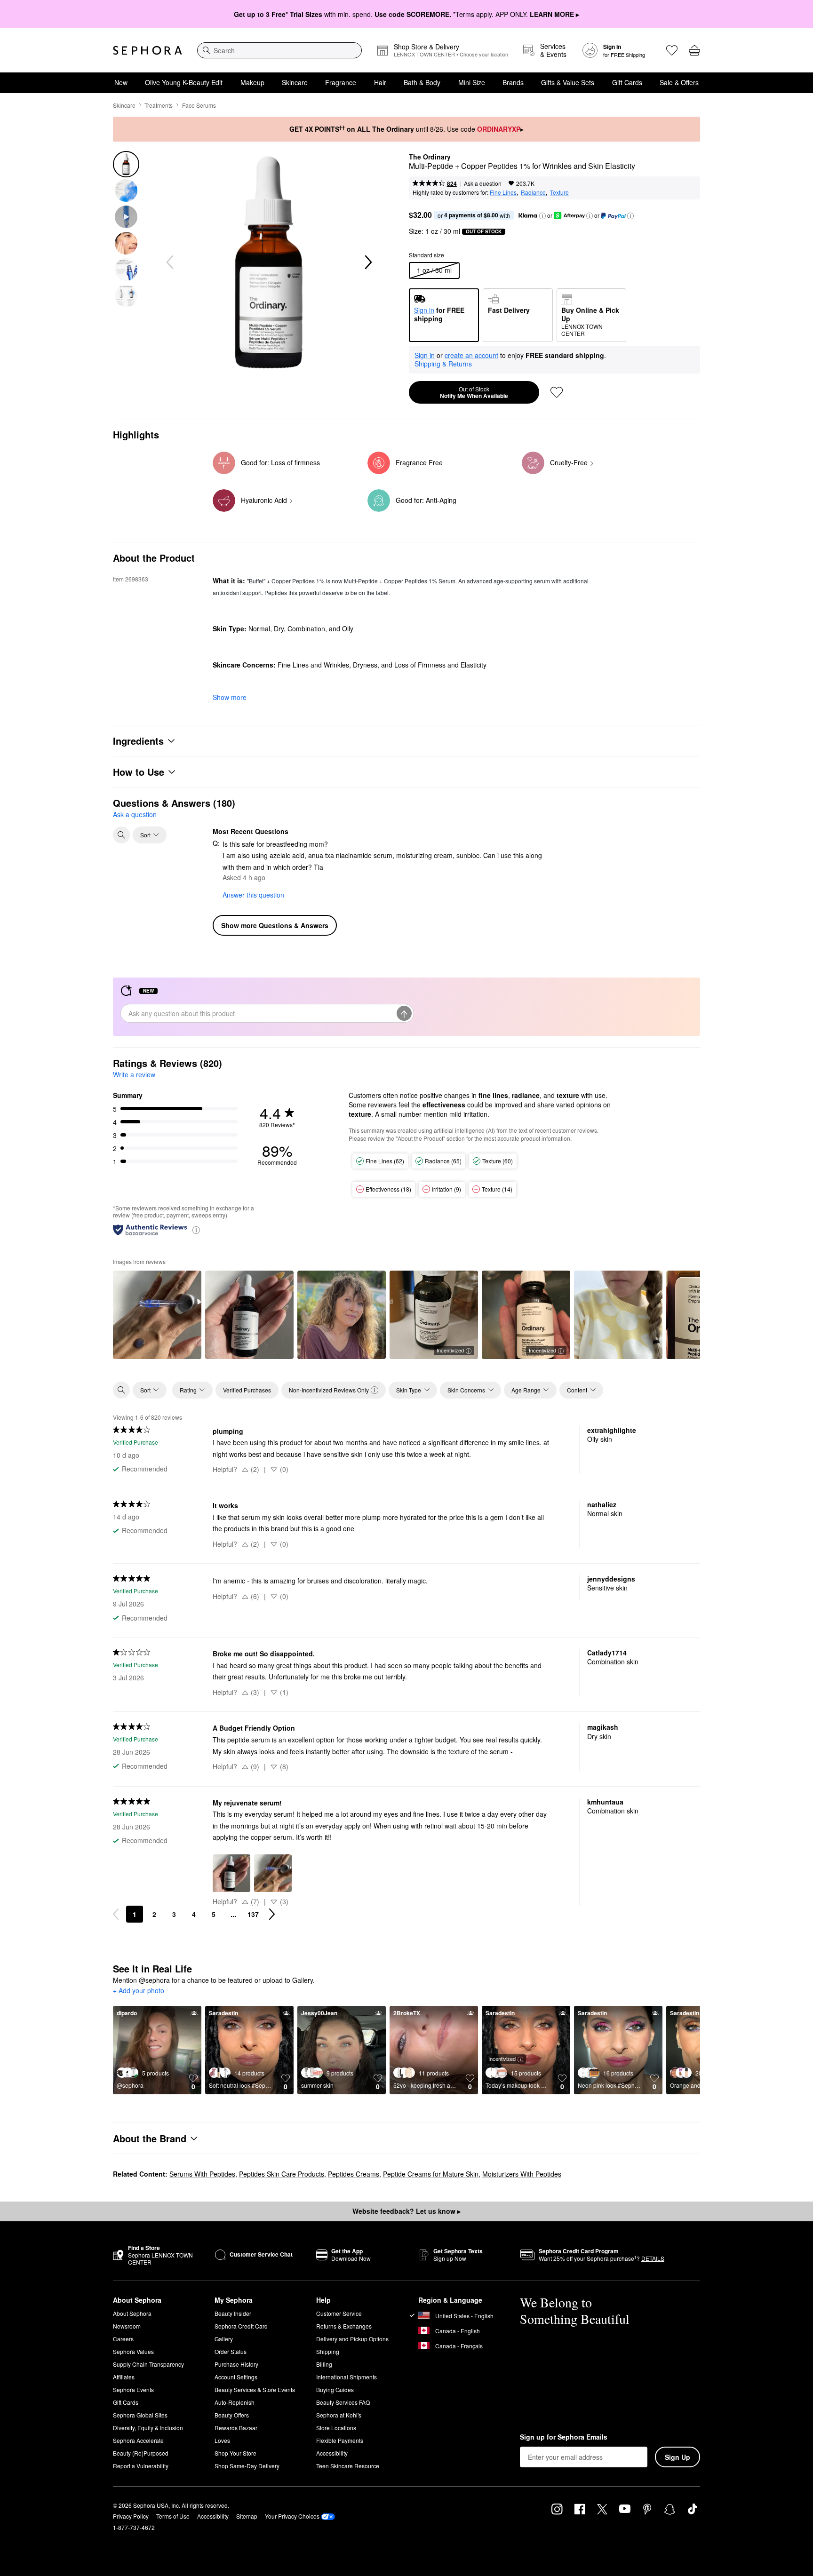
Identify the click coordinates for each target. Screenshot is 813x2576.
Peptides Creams (354, 2174)
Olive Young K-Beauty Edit (184, 82)
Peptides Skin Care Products (282, 2174)
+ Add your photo (139, 1991)
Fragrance (341, 82)
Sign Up (677, 2457)
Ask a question (483, 183)
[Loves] (672, 50)
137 (253, 1914)
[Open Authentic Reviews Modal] (196, 1229)
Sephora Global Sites (140, 2415)
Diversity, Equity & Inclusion (148, 2428)
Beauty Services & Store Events (255, 2389)
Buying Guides (335, 2389)
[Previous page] (116, 1914)
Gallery (224, 2339)
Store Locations (336, 2428)
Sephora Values (133, 2351)
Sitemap (247, 2516)
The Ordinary (430, 157)
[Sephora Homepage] (147, 50)
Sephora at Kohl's (339, 2415)
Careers (123, 2339)
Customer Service (339, 2313)
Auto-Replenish (235, 2402)
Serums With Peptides (202, 2174)
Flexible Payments (340, 2440)
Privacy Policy (131, 2516)
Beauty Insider (233, 2313)
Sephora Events (133, 2389)
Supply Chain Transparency (148, 2364)
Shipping (328, 2351)
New (121, 82)
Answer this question (253, 895)
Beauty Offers (232, 2415)
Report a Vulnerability (141, 2466)
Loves (222, 2440)
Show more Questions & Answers (275, 925)
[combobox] (279, 50)
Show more (230, 697)
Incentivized (450, 1350)
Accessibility (332, 2453)
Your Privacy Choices (292, 2516)
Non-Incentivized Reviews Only (329, 1390)
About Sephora (132, 2313)
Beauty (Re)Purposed (141, 2453)
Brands (513, 82)
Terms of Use (173, 2516)
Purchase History (236, 2364)
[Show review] (157, 1315)
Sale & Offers (679, 82)
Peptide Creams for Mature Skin (431, 2174)
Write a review (134, 1074)
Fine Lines (503, 192)
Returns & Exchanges (344, 2326)
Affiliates (124, 2377)
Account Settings (236, 2377)
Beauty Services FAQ (343, 2402)
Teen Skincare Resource (348, 2466)
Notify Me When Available (474, 392)
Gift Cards (627, 82)
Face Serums (199, 105)
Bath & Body (422, 82)
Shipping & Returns (443, 364)
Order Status (231, 2351)
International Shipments (347, 2377)
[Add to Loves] (557, 392)
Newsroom (127, 2326)
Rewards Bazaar (236, 2428)
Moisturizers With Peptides (522, 2174)
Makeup (252, 82)
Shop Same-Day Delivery (247, 2466)
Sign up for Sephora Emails (564, 2437)
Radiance (533, 192)
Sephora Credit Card (241, 2326)
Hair (380, 82)
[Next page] (272, 1914)
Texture (559, 192)
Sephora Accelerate (138, 2440)
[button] (542, 216)
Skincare (295, 82)
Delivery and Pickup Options (352, 2339)
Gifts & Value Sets (568, 82)
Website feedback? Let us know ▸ (406, 2211)
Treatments (159, 105)
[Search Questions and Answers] (121, 835)
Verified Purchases (247, 1390)
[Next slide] (367, 262)
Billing (324, 2364)
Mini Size (472, 82)
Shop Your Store (235, 2453)
